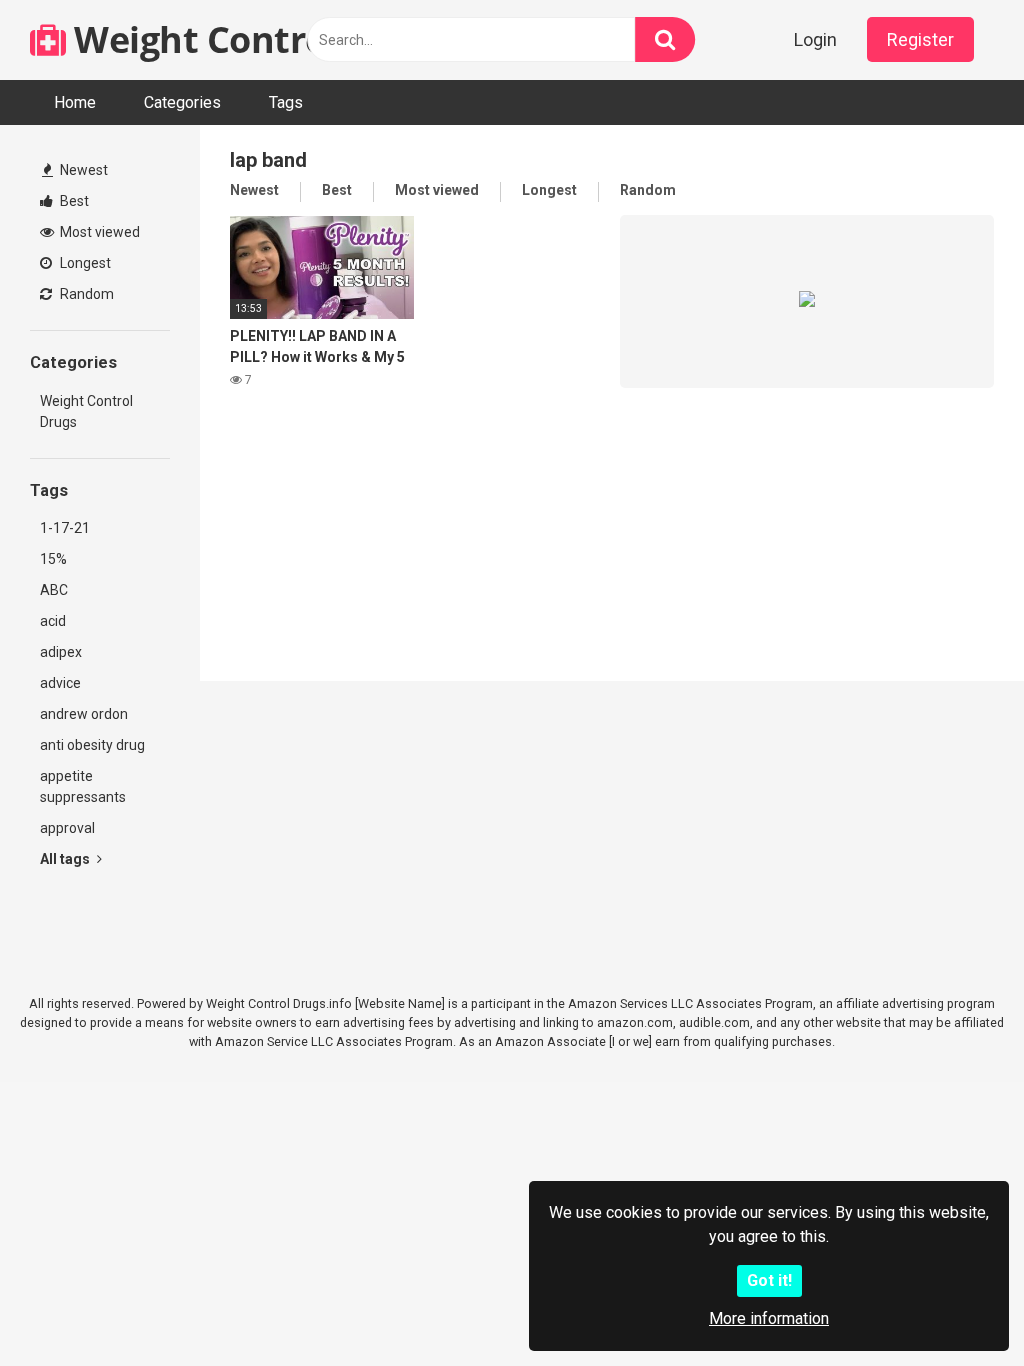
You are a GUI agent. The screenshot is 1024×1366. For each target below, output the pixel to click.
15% (53, 559)
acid (53, 621)
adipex (61, 652)
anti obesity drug (92, 745)
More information (769, 1318)
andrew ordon (84, 714)
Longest (84, 263)
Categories (182, 102)
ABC (54, 590)
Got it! (769, 1280)
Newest (82, 170)
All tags (66, 859)
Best (73, 201)
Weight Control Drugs (257, 39)
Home (75, 102)
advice (60, 683)
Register (920, 39)
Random (85, 294)
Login (815, 39)
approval (67, 828)
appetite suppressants (83, 786)
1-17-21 (65, 528)
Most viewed (98, 232)
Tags (286, 102)
